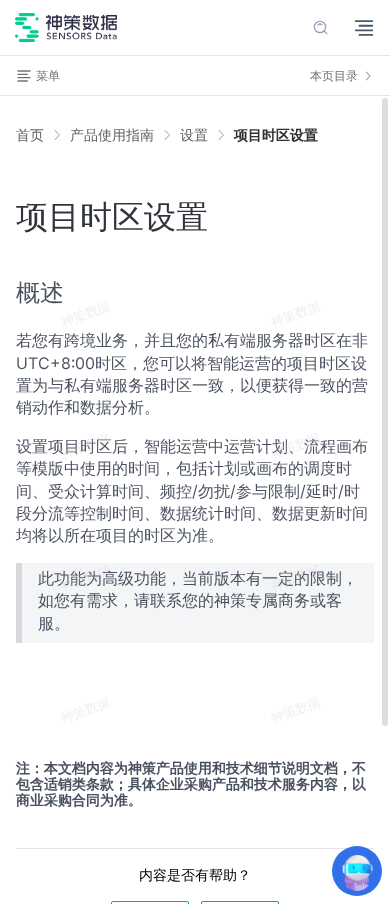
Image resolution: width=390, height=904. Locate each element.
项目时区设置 (276, 134)
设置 (194, 134)
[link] (112, 135)
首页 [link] (30, 135)
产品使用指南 (112, 134)
